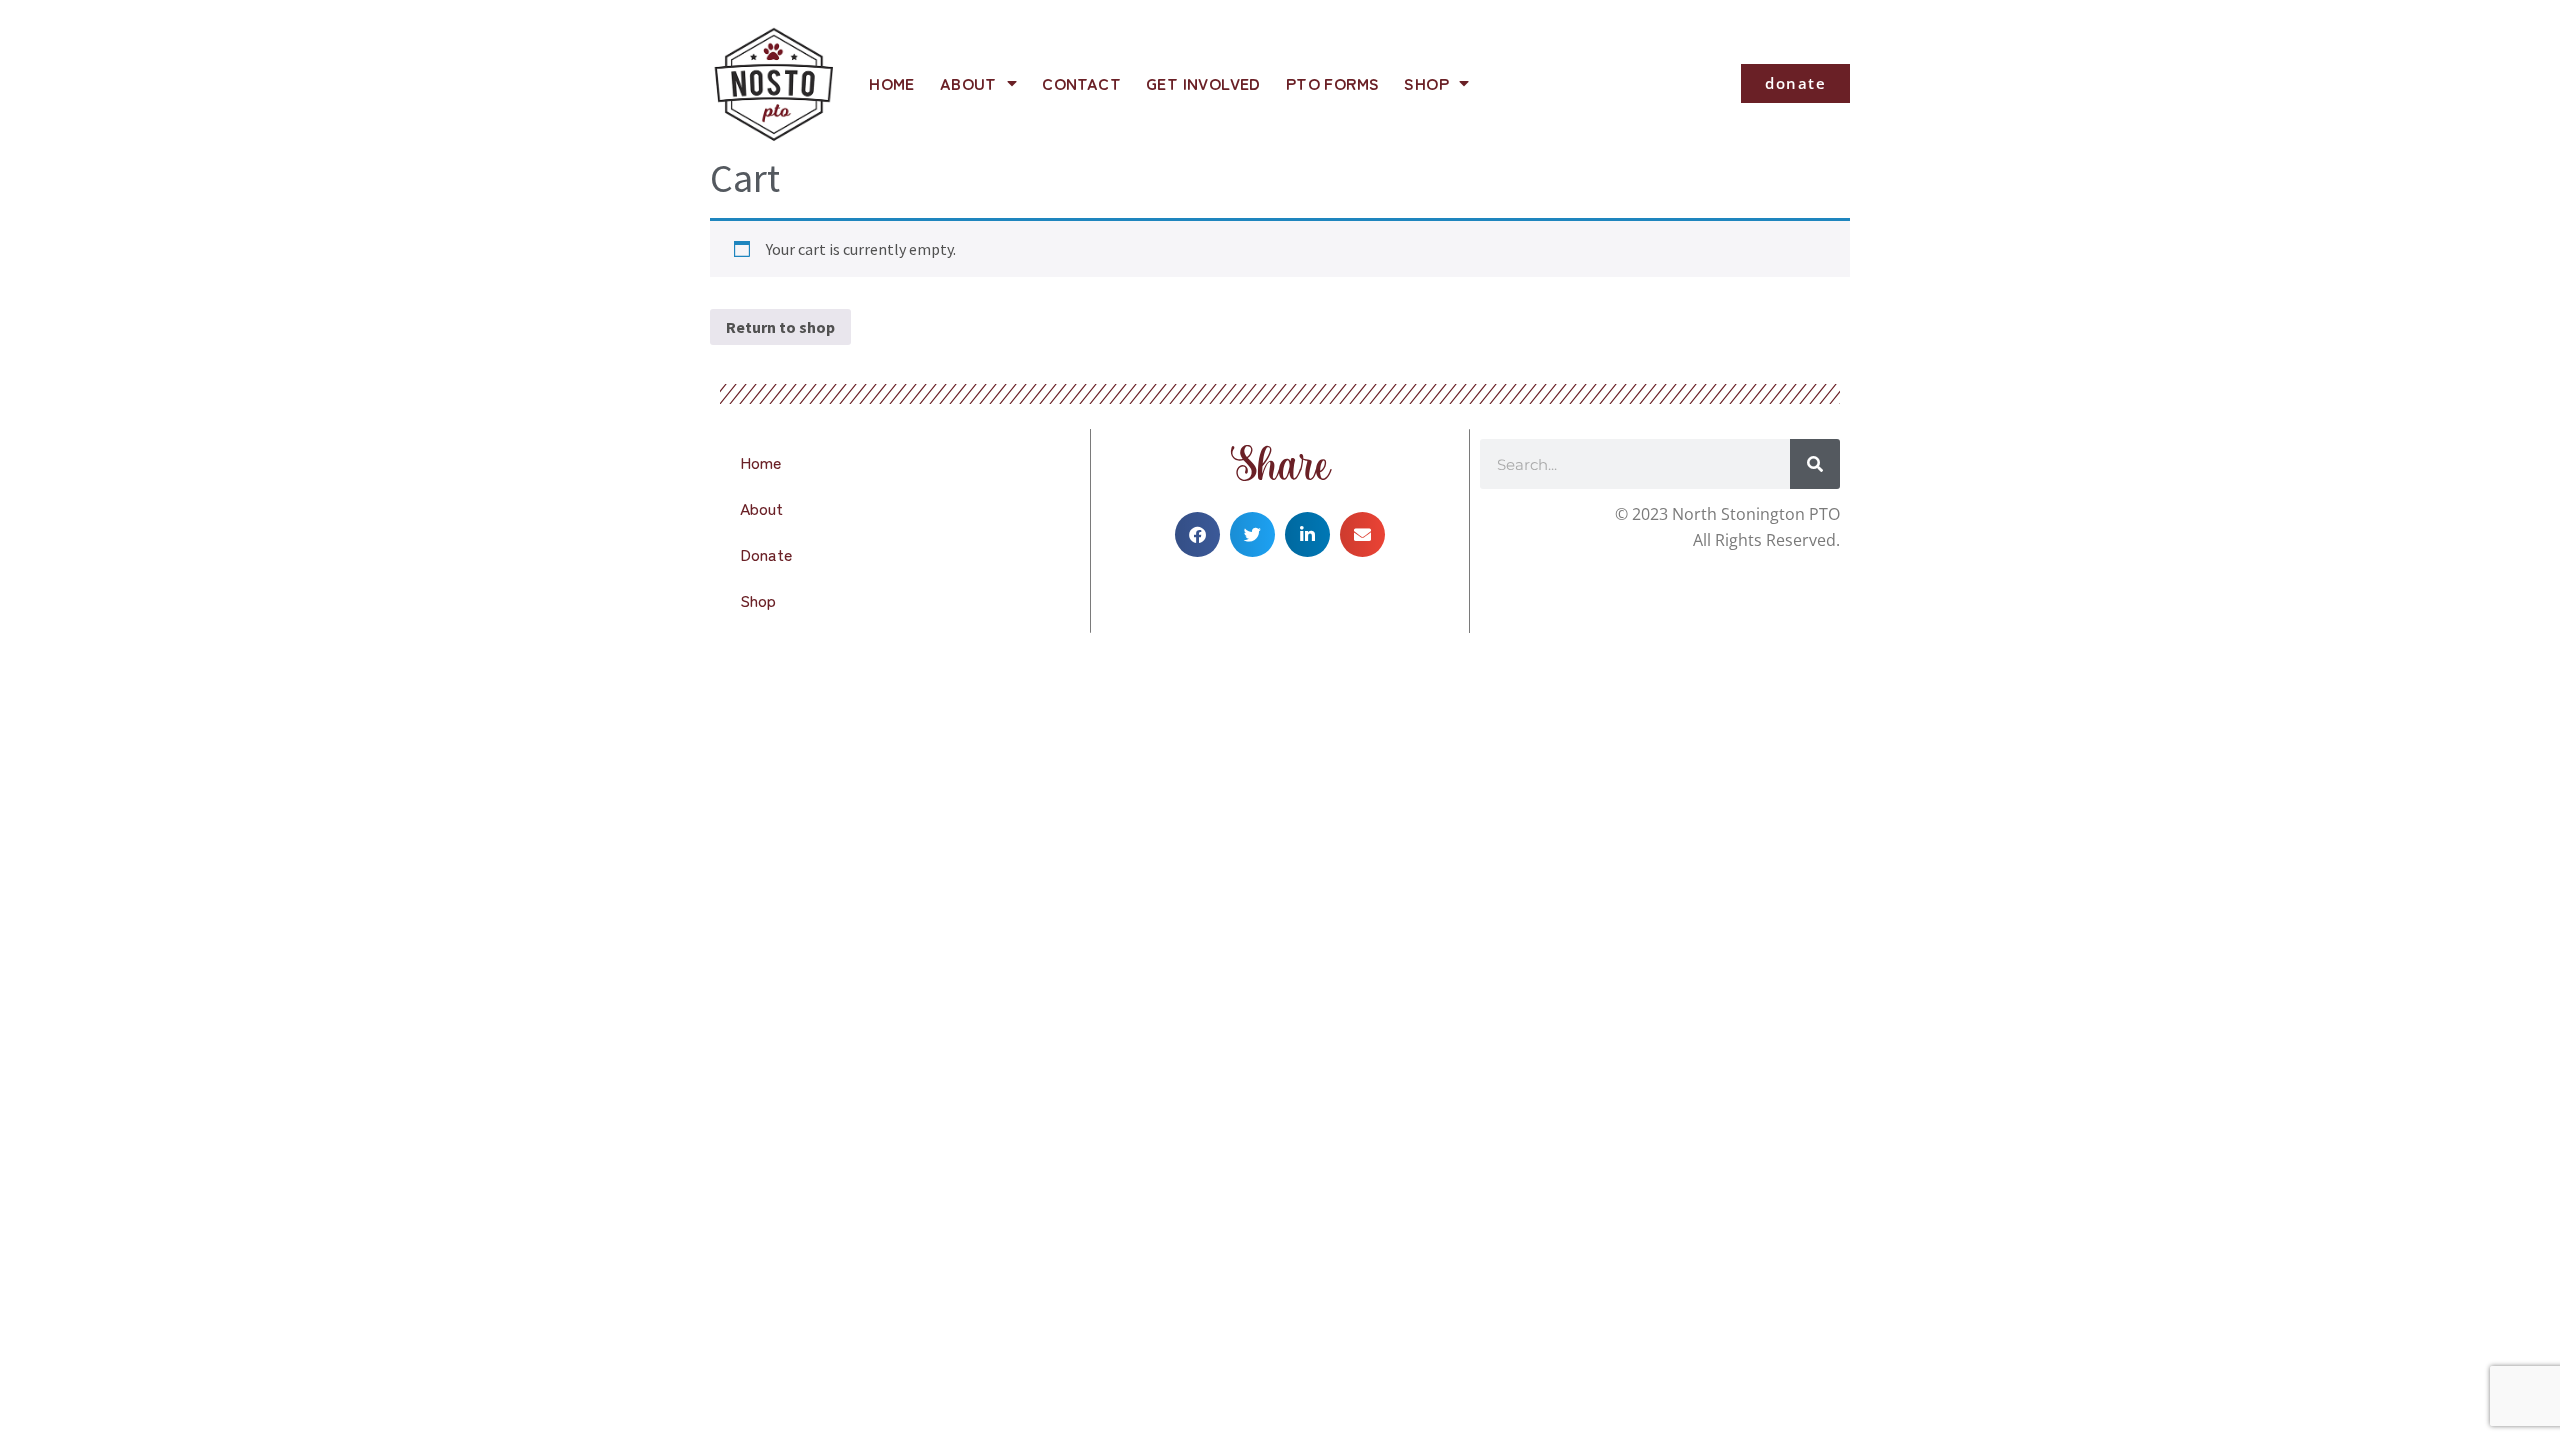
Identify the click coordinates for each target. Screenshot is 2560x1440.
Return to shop (780, 327)
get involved (1203, 83)
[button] (1197, 534)
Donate (766, 554)
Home (892, 83)
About (968, 83)
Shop (1426, 83)
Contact (1081, 83)
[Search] (1815, 464)
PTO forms (1333, 83)
